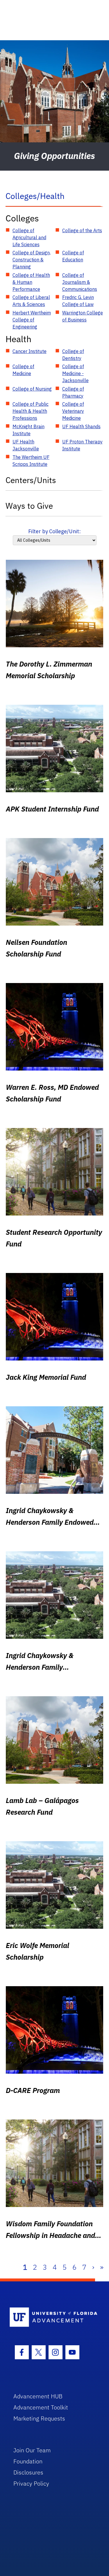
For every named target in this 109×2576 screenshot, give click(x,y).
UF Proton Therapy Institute (82, 445)
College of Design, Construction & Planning (32, 260)
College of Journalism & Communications (80, 282)
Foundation (28, 2461)
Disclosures (28, 2472)
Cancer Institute (30, 351)
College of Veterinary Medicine (73, 411)
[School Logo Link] (51, 2317)
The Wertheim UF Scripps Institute (31, 461)
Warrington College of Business (83, 316)
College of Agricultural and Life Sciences (29, 237)
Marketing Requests (39, 2418)
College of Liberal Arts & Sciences (31, 301)
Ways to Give (29, 506)
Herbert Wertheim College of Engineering (32, 320)
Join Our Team (32, 2450)
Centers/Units (31, 480)
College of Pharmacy (73, 392)
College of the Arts (82, 230)
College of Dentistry (73, 355)
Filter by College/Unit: (54, 531)
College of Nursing (32, 389)
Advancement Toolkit (41, 2407)
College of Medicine (23, 370)
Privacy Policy (31, 2483)
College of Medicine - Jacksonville (75, 373)
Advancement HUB (38, 2396)
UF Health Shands (81, 426)
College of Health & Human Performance (31, 282)
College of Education (73, 256)
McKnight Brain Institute (28, 430)
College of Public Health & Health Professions (31, 411)
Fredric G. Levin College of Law (78, 301)
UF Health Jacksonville (26, 445)
